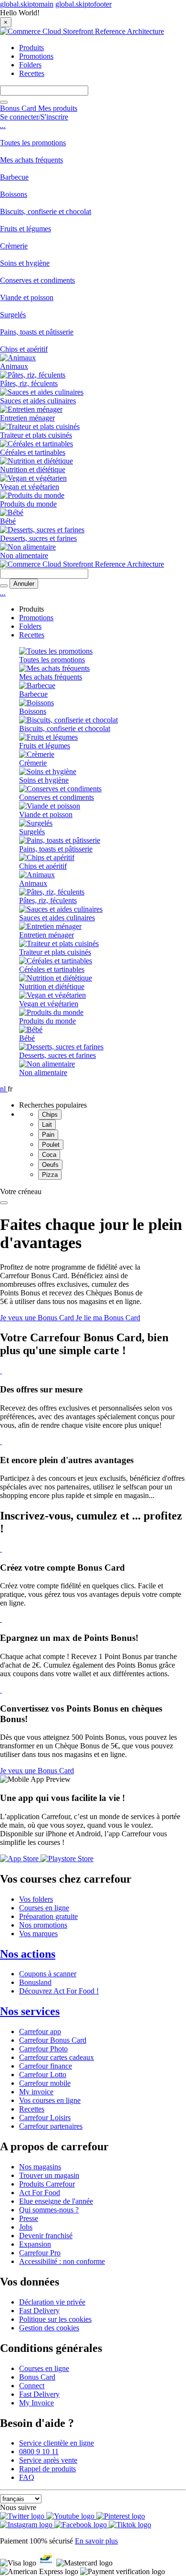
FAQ (27, 2477)
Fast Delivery (39, 2311)
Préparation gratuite (48, 1916)
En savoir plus (96, 2541)
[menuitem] (93, 139)
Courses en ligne (44, 1908)
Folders (30, 65)
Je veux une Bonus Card (38, 1318)
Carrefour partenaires (51, 2126)
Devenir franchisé (46, 2236)
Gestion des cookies (49, 2328)
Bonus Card (37, 2377)
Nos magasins (40, 2167)
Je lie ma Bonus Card (108, 1318)
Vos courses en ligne (50, 2100)
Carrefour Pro (40, 2253)
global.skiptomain (27, 4)
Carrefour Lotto (43, 2075)
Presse (29, 2218)
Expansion (35, 2244)
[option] (112, 1115)
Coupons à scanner (48, 1974)
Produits (31, 48)
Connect (32, 2386)
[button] (34, 117)
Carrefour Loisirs (45, 2118)
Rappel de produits (47, 2469)
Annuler (24, 584)
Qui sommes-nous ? (49, 2210)
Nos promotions (43, 1925)
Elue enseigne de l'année (56, 2201)
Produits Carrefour (47, 2184)
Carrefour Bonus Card (53, 2040)
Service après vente (48, 2460)
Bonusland (35, 1982)
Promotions (36, 56)
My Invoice (36, 2403)
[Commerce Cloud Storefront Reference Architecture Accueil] (82, 31)
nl (4, 1089)
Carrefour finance (46, 2066)
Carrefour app (40, 2032)
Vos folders (36, 1899)
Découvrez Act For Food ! (59, 1991)
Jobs (26, 2227)
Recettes (32, 73)
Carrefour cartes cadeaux (57, 2057)
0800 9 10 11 (39, 2452)
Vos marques (38, 1934)
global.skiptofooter (83, 4)
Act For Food (40, 2193)
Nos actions (28, 1954)
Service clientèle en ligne (57, 2443)
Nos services (30, 2011)
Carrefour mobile (45, 2083)
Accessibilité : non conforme (62, 2261)
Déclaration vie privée (52, 2302)
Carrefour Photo (43, 2049)
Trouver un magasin (49, 2175)
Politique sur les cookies (55, 2319)
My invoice (36, 2092)
